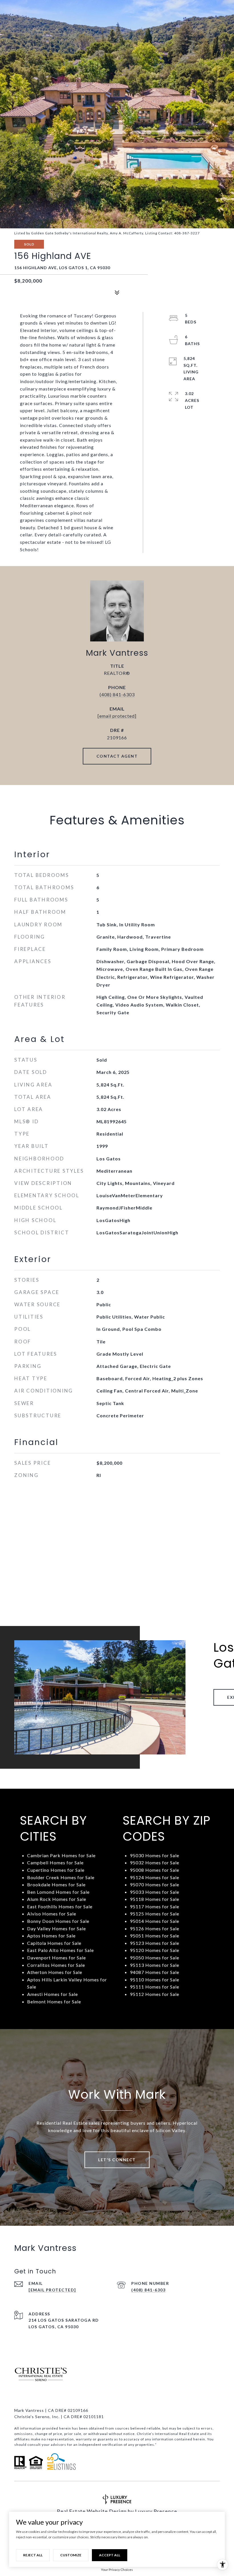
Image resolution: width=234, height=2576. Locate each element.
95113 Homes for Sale (155, 1965)
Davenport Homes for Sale (57, 1958)
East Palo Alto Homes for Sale (60, 1950)
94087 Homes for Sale (155, 1972)
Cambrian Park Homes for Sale (61, 1855)
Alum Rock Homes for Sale (57, 1899)
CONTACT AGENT (117, 756)
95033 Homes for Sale (155, 1892)
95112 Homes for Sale (155, 1994)
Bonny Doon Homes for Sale (58, 1921)
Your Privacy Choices (117, 2570)
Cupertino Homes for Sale (56, 1870)
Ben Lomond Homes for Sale (58, 1892)
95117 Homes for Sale (155, 1906)
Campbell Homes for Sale (55, 1862)
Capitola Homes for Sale (54, 1943)
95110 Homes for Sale (155, 1980)
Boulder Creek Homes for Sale (61, 1877)
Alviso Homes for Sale (52, 1914)
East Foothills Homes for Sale (60, 1906)
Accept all (110, 2555)
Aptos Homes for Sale (51, 1936)
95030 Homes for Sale (155, 1855)
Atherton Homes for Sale (55, 1972)
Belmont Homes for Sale (54, 2002)
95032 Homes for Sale (155, 1862)
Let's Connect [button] (117, 2160)
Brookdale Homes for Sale (56, 1884)
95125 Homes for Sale (155, 1914)
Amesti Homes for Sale (53, 1994)
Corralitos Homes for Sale (56, 1965)
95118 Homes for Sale (155, 1899)
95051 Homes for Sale (155, 1936)
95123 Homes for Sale (155, 1943)
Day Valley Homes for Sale (57, 1928)
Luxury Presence (156, 2511)
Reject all (33, 2555)
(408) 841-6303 (117, 694)
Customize (71, 2555)
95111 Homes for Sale (155, 1987)
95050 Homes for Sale (155, 1958)
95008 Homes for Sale (155, 1870)
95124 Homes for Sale (155, 1877)
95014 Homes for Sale (155, 1921)
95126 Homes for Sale (155, 1928)
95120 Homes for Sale (155, 1950)
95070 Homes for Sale (155, 1884)
